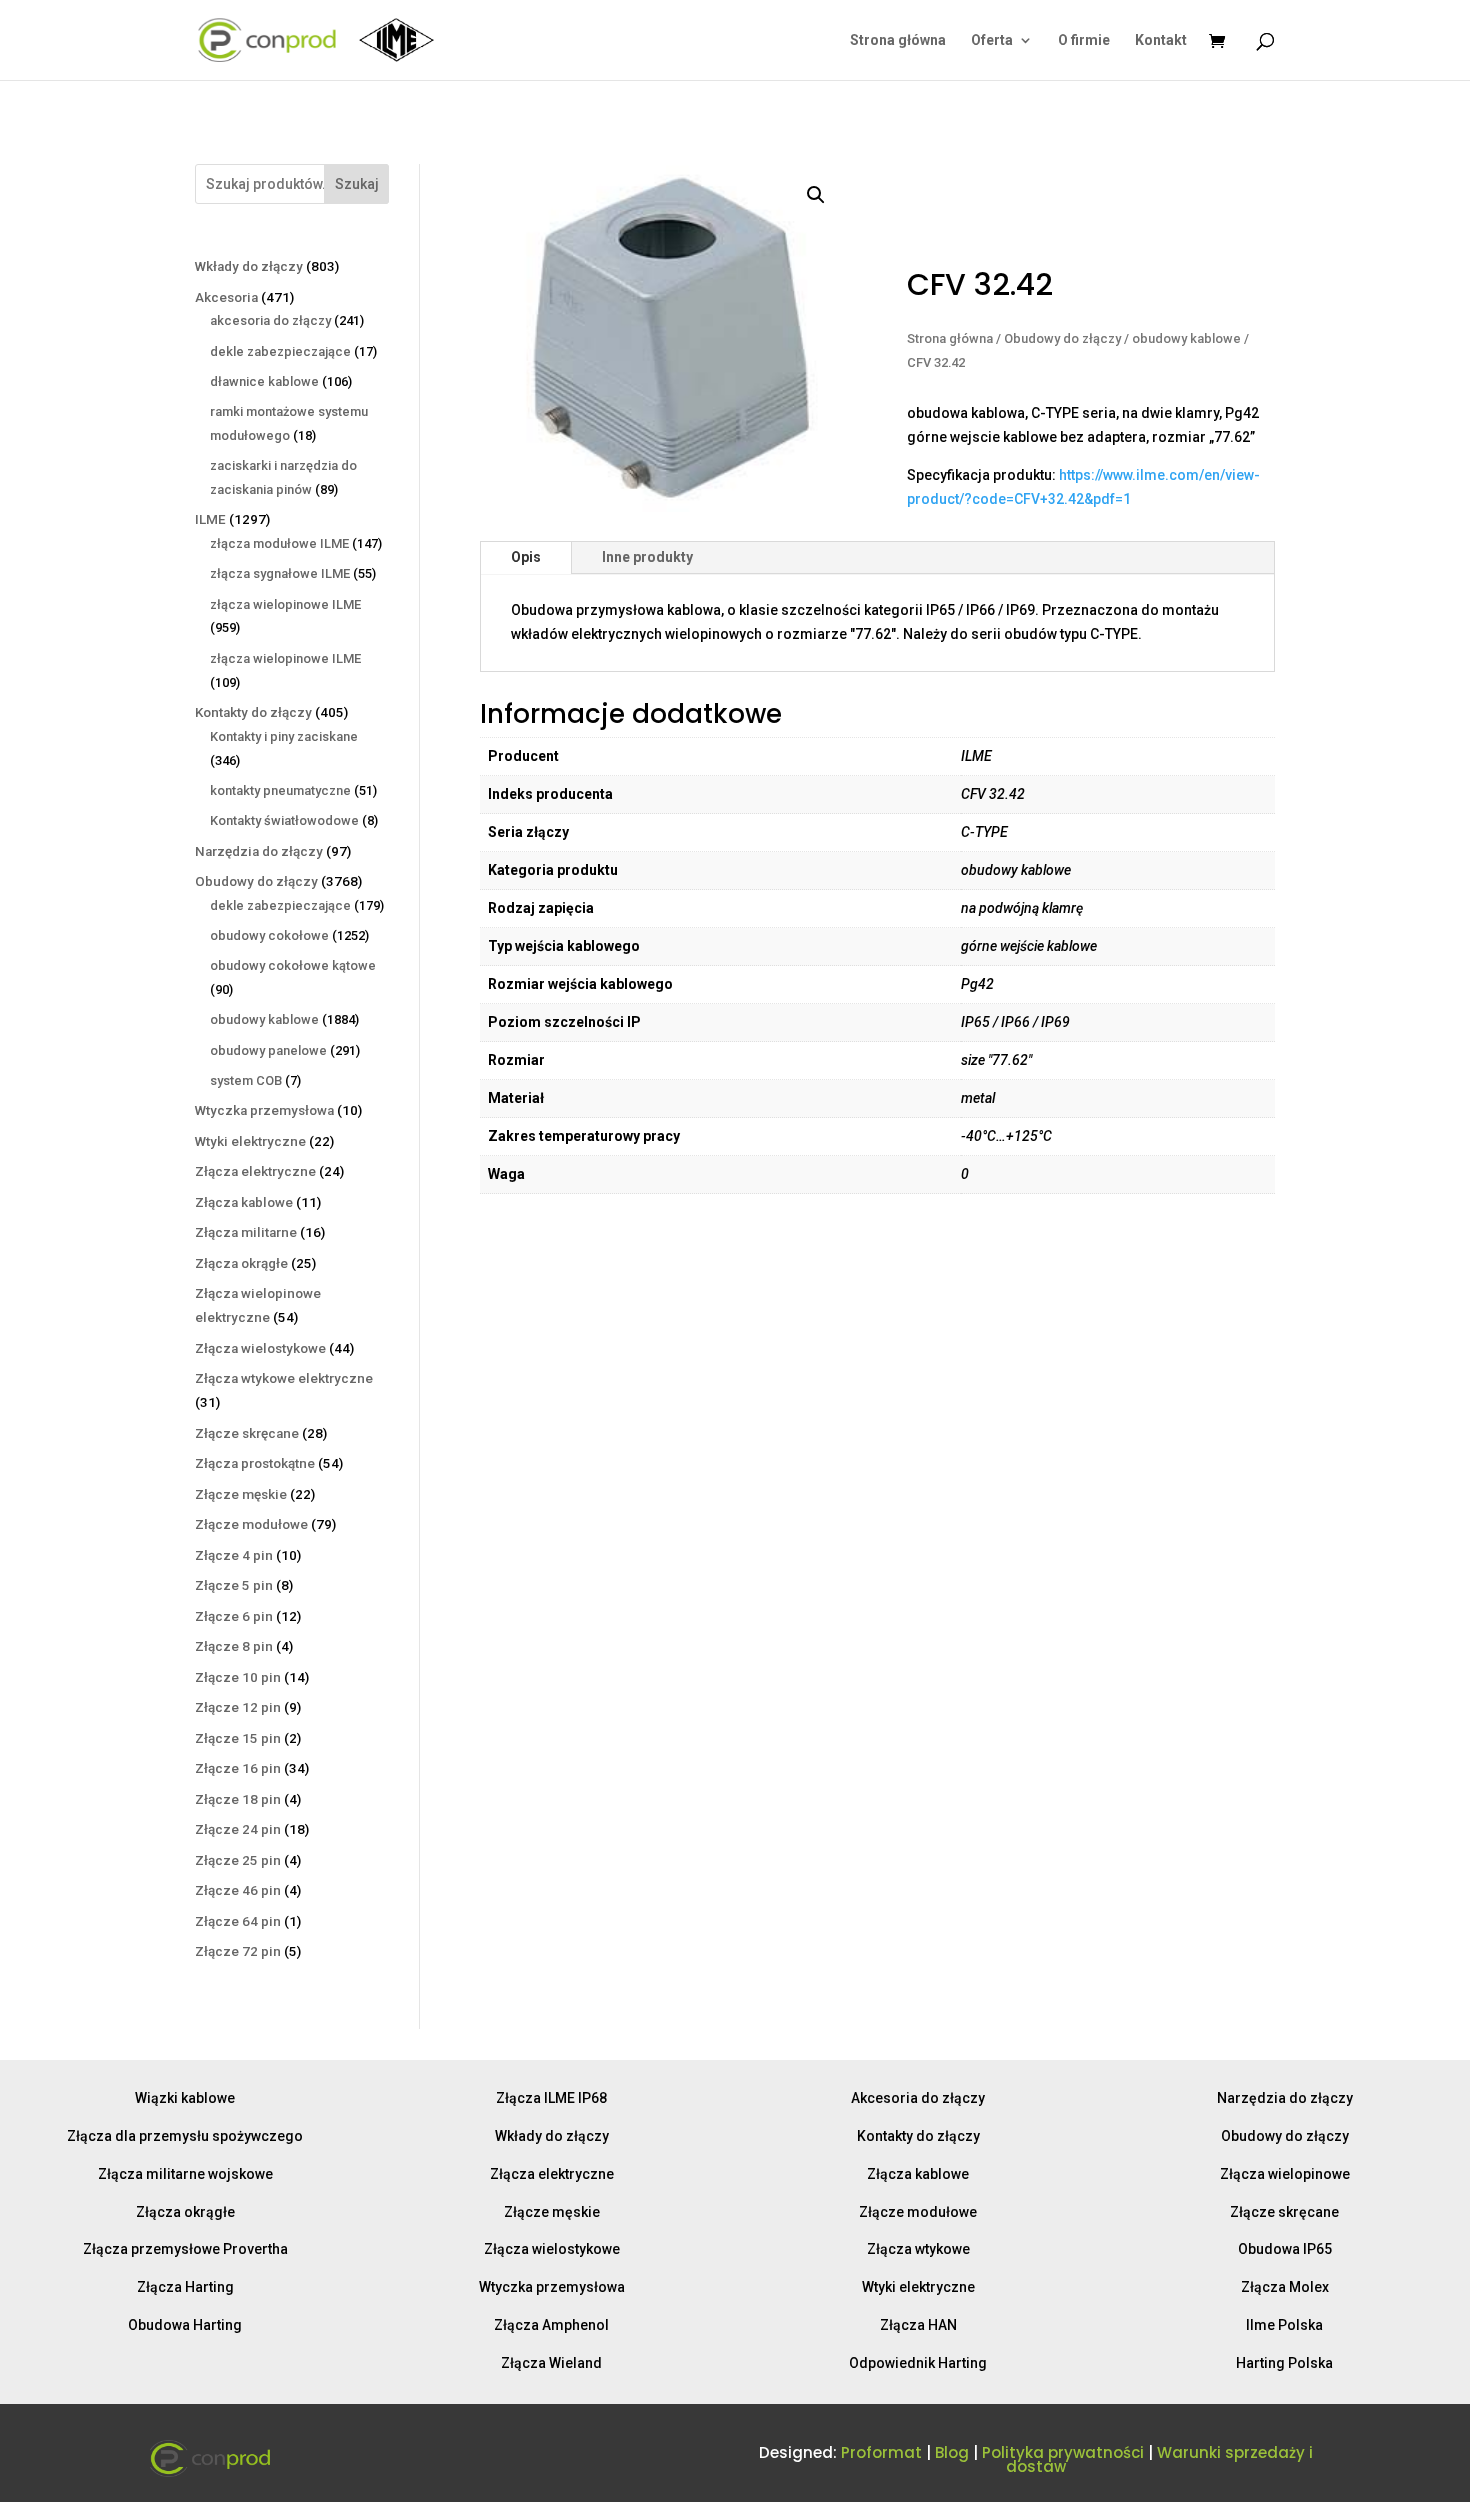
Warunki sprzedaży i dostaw (1159, 2459)
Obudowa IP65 (1285, 2249)
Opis (526, 557)
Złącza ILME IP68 (551, 2098)
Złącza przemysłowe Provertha (185, 2249)
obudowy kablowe (1186, 338)
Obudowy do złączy (1062, 338)
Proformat (881, 2452)
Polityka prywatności (1063, 2452)
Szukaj (357, 184)
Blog (952, 2452)
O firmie (1084, 40)
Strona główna (898, 40)
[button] (816, 195)
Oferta (992, 40)
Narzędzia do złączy (1285, 2098)
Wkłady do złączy (552, 2136)
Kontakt (1161, 40)
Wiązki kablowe (185, 2098)
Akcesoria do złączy (918, 2098)
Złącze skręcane (1284, 2212)
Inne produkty (647, 557)
